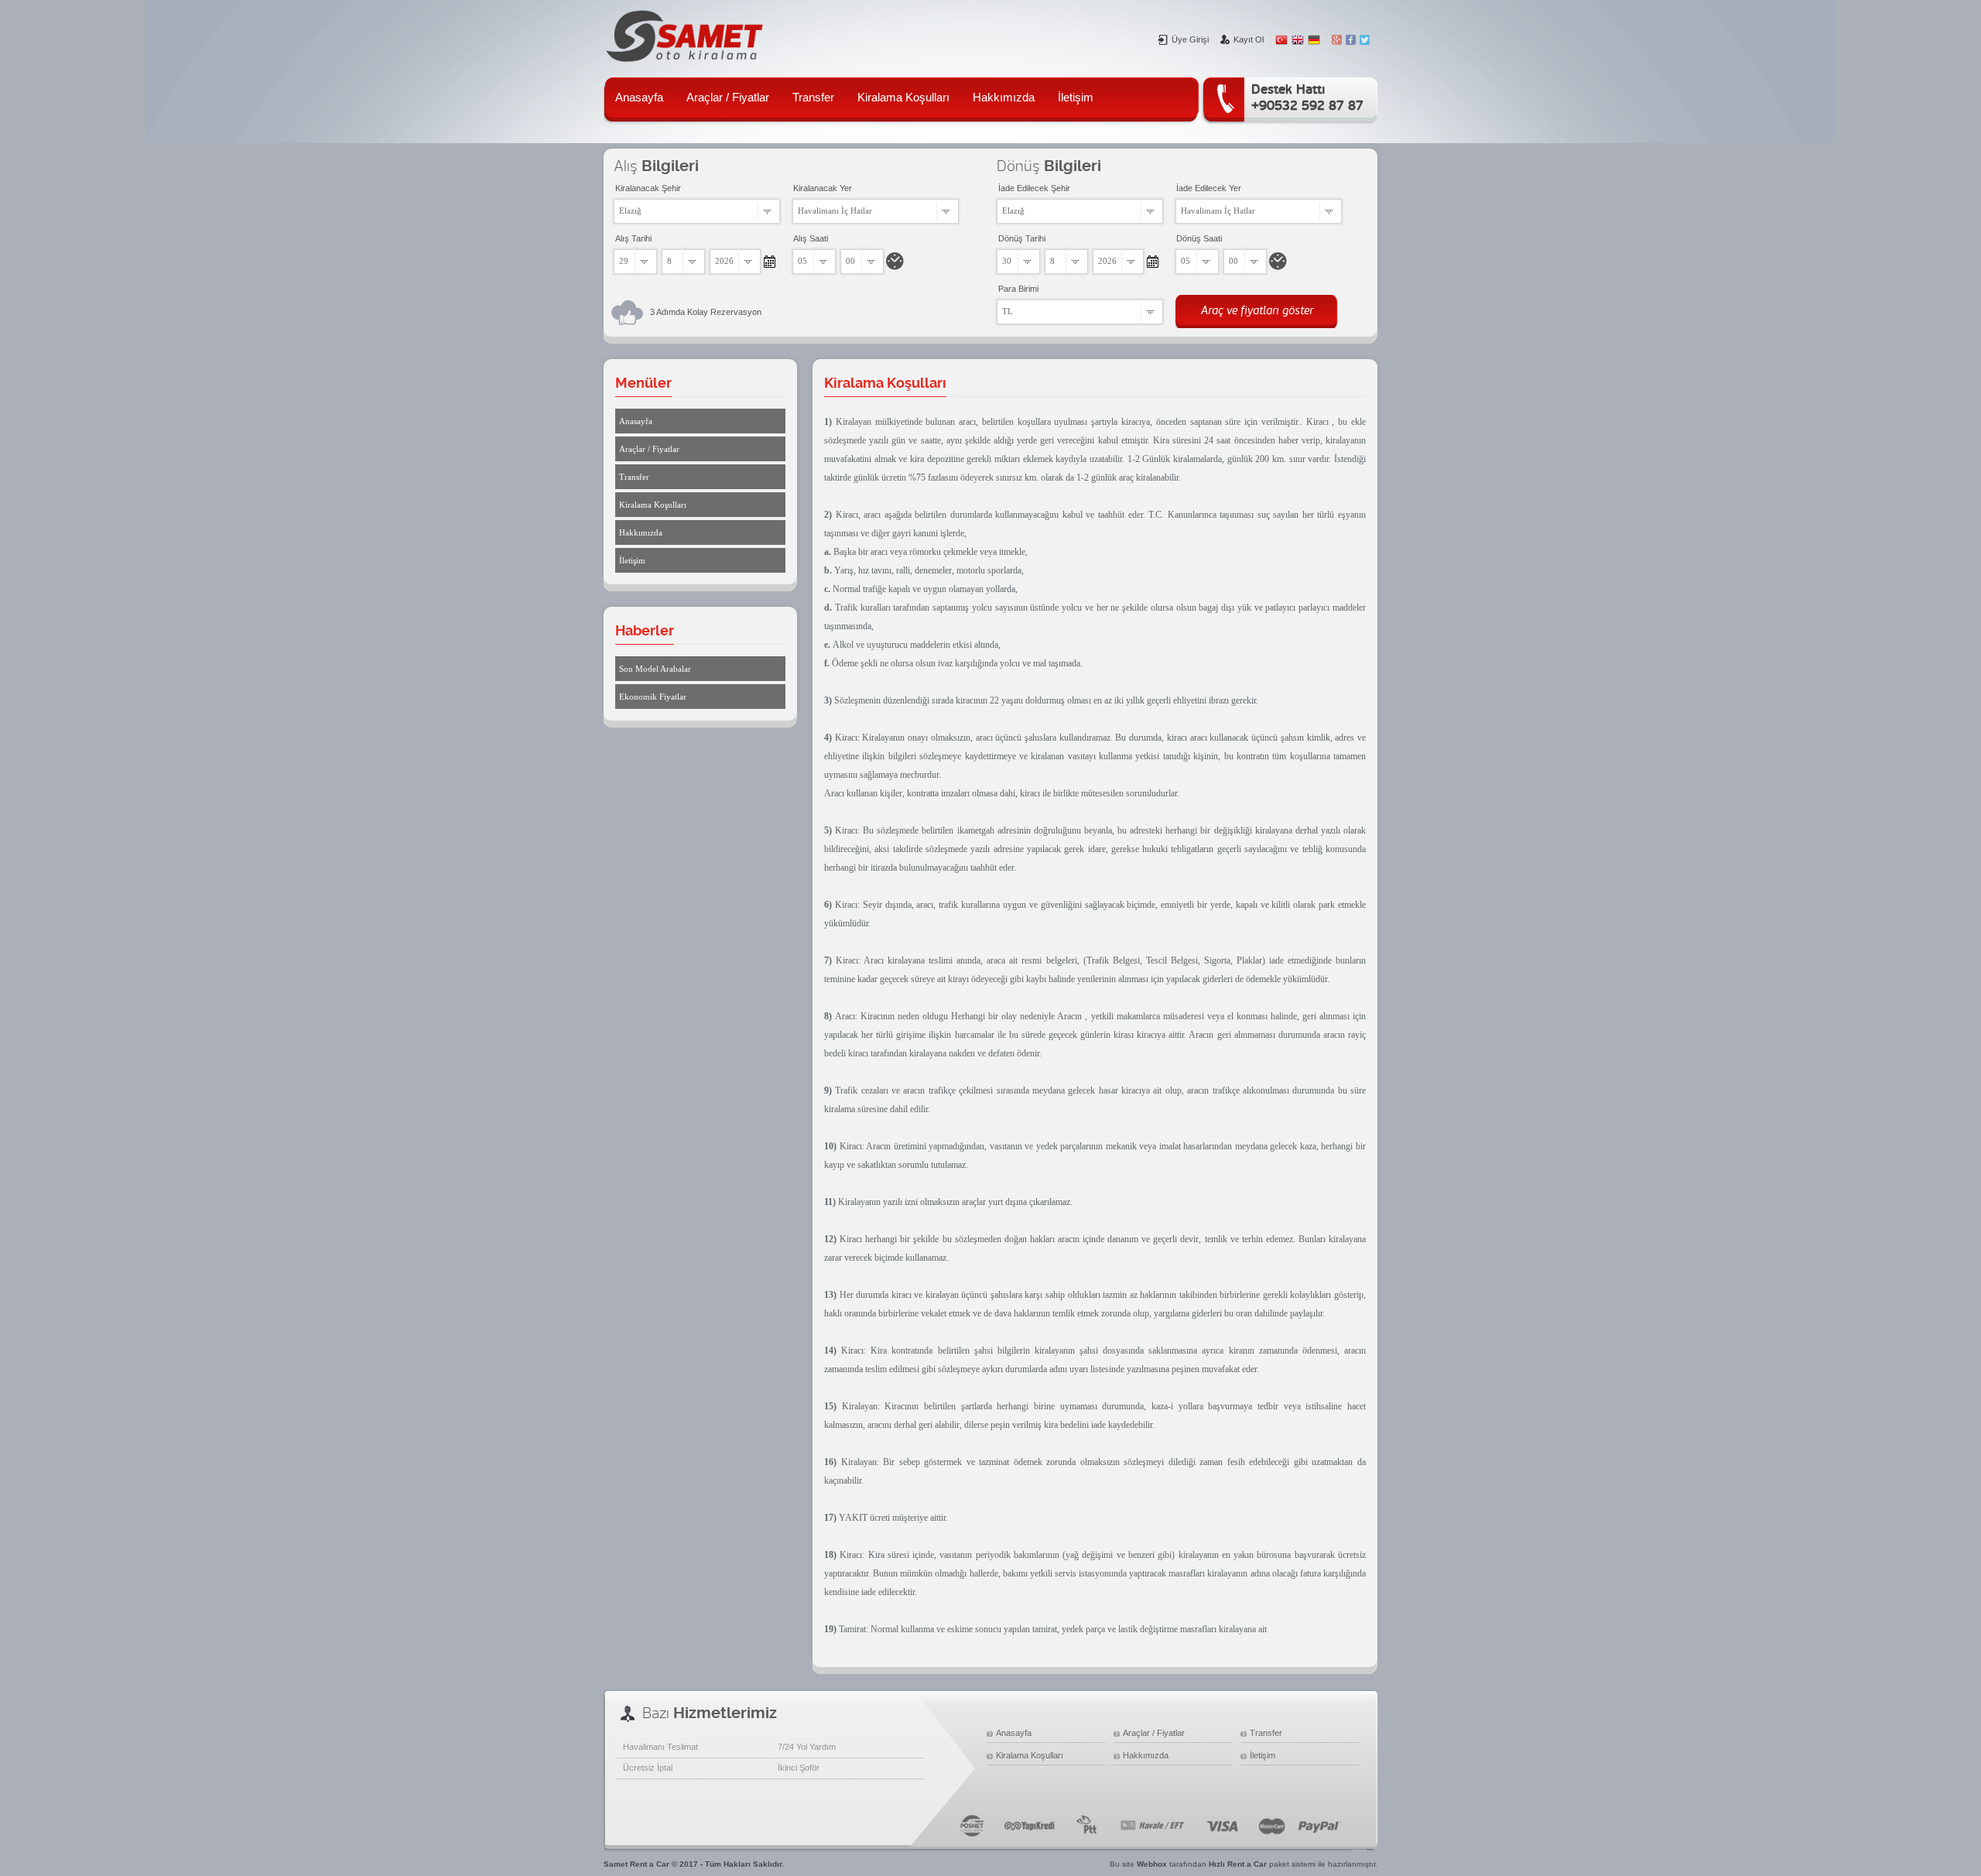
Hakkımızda (1004, 97)
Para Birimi (1018, 289)
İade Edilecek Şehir (1034, 188)
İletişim (1076, 97)
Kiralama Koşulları (903, 97)
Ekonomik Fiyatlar (653, 697)
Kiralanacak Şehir (648, 188)
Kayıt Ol (1249, 39)
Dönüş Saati (1199, 238)
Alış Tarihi (633, 238)
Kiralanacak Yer (823, 188)
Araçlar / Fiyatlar (728, 97)
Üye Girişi (1190, 39)
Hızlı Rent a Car (1238, 1864)
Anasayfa (639, 97)
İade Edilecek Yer (1209, 188)
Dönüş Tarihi (1022, 238)
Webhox (1152, 1864)
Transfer (813, 97)
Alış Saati (811, 238)
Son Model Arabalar (655, 669)
